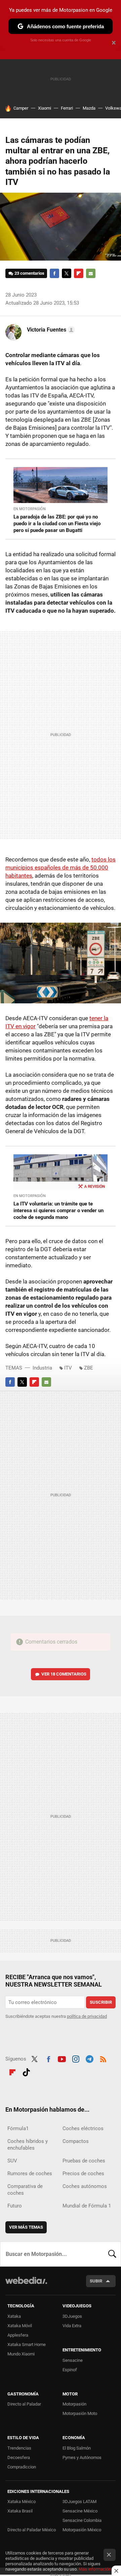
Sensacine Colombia (82, 2520)
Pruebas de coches (84, 2161)
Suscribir (101, 2002)
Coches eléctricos (83, 2128)
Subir (96, 2281)
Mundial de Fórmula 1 (87, 2206)
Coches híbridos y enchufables (28, 2145)
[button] (50, 330)
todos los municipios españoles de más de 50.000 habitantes (61, 868)
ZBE (89, 1368)
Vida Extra (72, 2326)
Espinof (70, 2370)
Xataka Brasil (20, 2511)
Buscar (112, 2254)
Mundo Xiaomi (21, 2354)
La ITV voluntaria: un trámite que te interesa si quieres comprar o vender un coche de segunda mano (58, 1210)
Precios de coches (83, 2174)
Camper (21, 108)
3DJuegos (72, 2316)
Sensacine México (80, 2511)
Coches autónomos (85, 2186)
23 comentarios (29, 273)
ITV (68, 1368)
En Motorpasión (30, 509)
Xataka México (22, 2502)
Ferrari (67, 108)
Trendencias (19, 2448)
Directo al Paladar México (32, 2530)
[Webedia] (26, 2285)
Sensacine (73, 2360)
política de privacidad (87, 2016)
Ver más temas (26, 2227)
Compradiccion (22, 2467)
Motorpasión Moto (80, 2413)
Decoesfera (19, 2457)
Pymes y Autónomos (82, 2457)
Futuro (15, 2206)
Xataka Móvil (20, 2326)
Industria (42, 1368)
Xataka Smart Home (27, 2344)
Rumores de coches (30, 2174)
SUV (12, 2161)
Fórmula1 (18, 2128)
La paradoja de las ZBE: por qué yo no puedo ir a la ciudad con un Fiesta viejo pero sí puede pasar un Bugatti (57, 524)
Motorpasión (74, 2404)
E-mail (91, 273)
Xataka (14, 2316)
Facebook (54, 273)
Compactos (76, 2141)
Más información (95, 2569)
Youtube (62, 2058)
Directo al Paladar (24, 2404)
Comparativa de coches (25, 2190)
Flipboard (79, 273)
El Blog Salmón (77, 2448)
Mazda (89, 108)
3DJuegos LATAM (79, 2502)
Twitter (67, 273)
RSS (103, 2058)
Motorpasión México (82, 2530)
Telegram (89, 2058)
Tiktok (26, 2071)
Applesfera (18, 2335)
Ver (64, 1674)
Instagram (76, 2058)
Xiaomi (45, 108)
